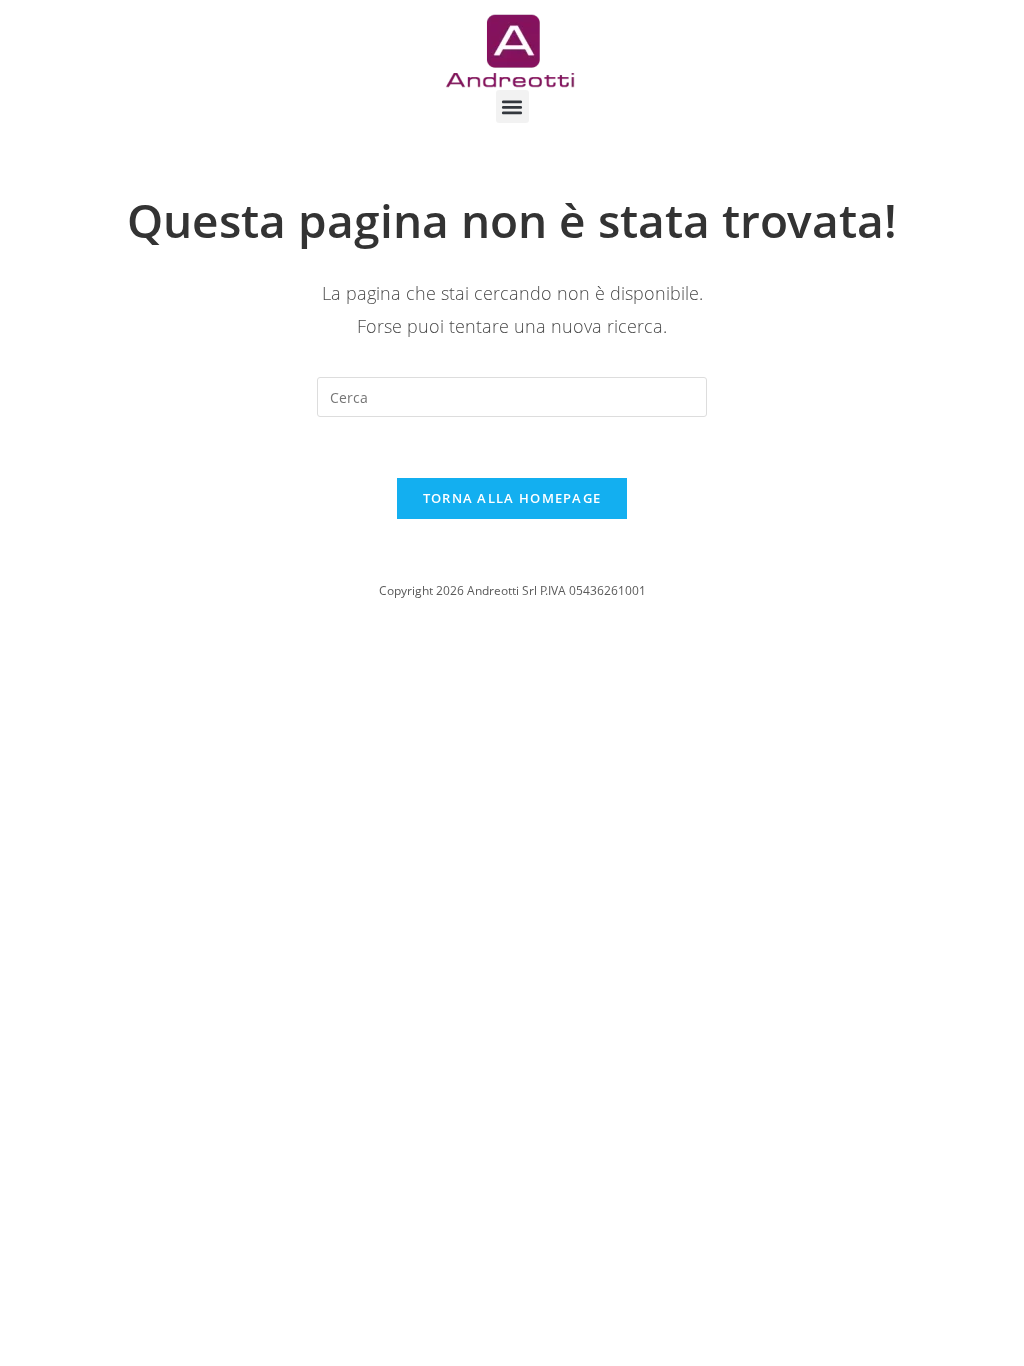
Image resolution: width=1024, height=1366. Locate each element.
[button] (512, 106)
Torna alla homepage (512, 498)
